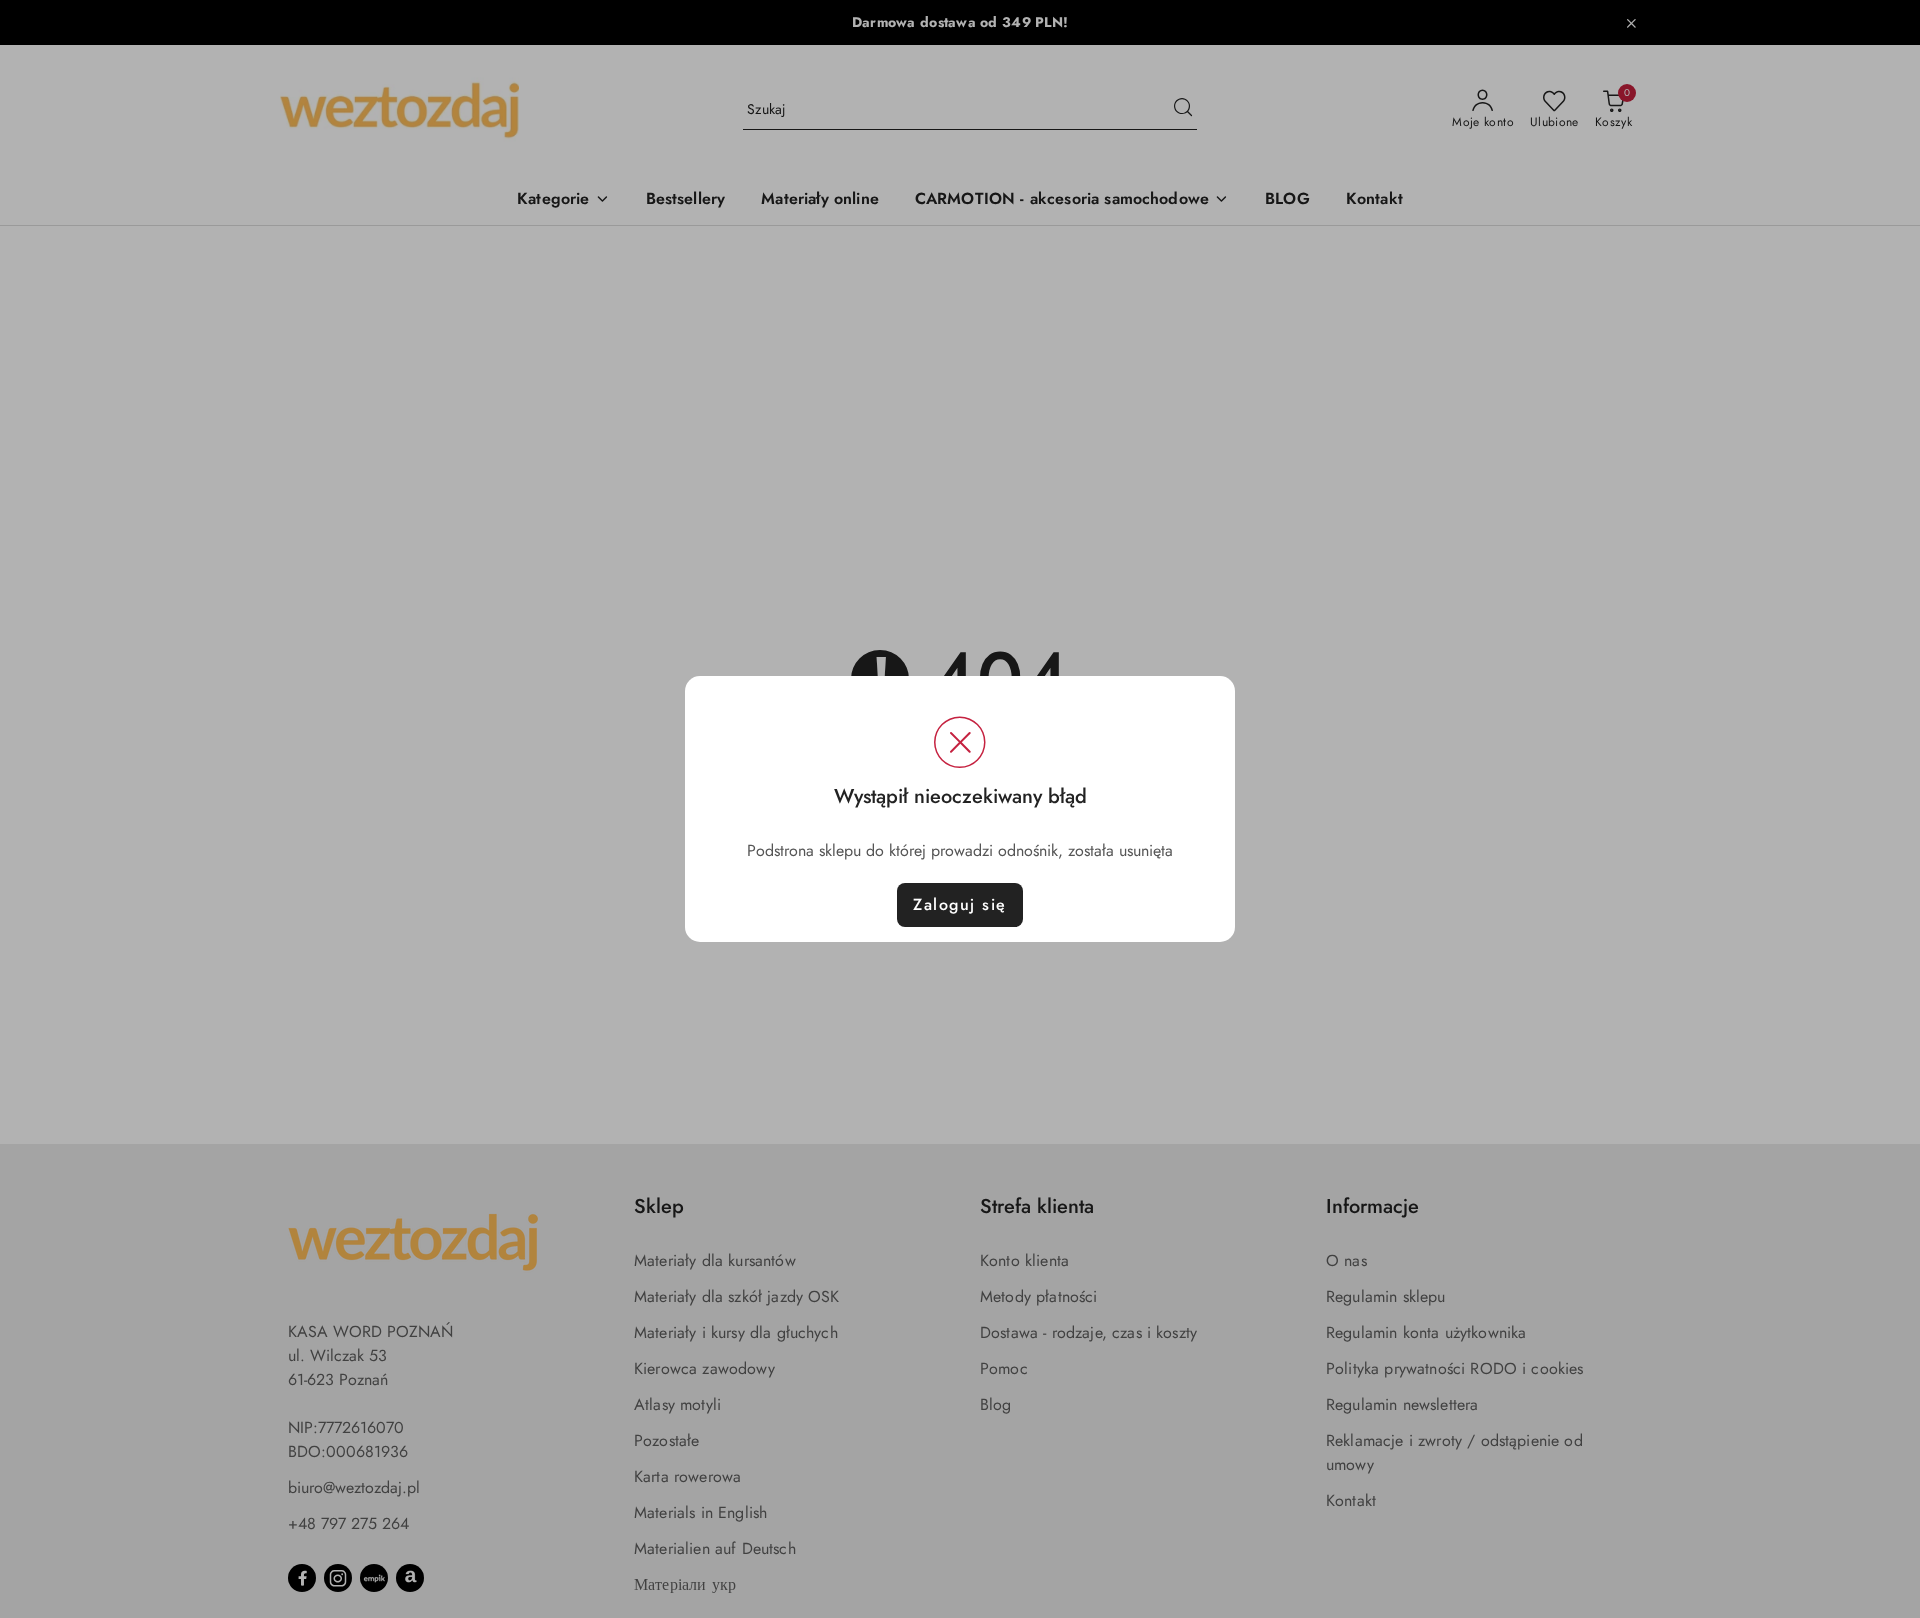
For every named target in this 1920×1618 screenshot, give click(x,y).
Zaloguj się (960, 904)
